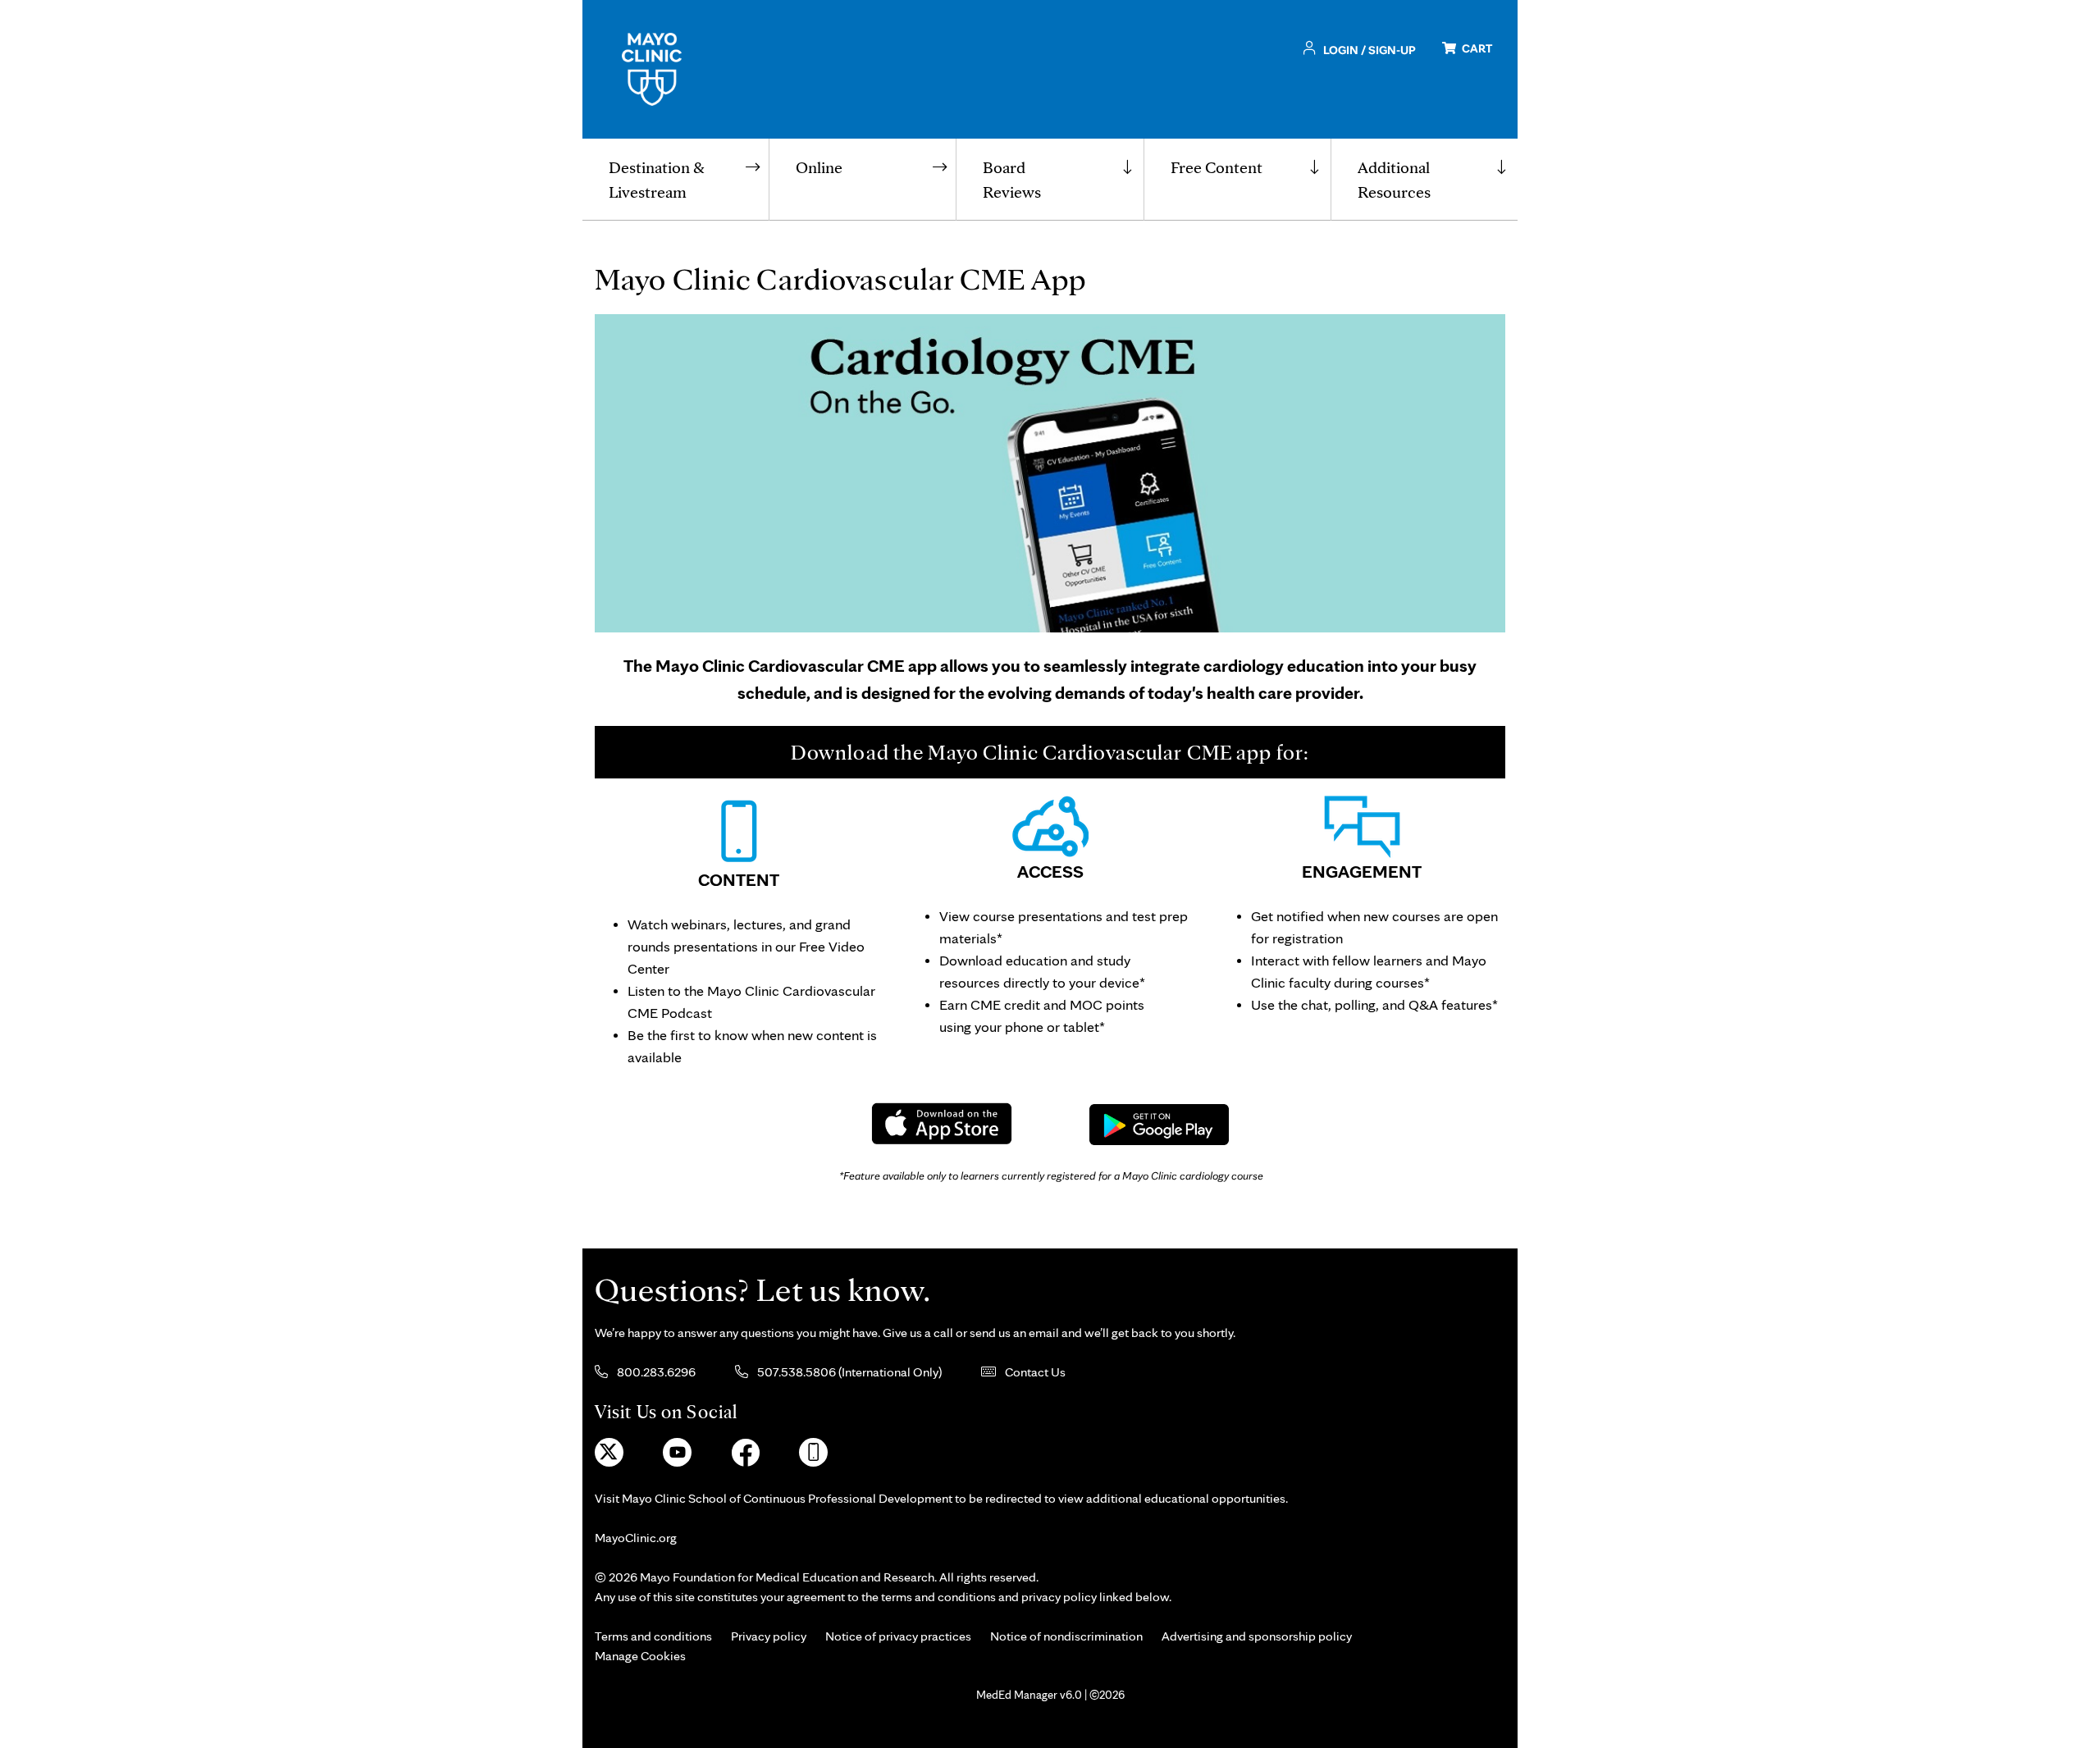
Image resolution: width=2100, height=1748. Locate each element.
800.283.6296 (655, 1372)
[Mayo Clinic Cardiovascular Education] (652, 68)
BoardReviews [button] (1012, 180)
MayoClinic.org (636, 1538)
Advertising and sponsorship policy (1257, 1636)
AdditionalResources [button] (1394, 180)
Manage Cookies (640, 1656)
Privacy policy (769, 1636)
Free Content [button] (1217, 167)
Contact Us (1034, 1372)
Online (819, 167)
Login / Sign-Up (1368, 50)
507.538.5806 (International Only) (848, 1372)
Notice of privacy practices (898, 1636)
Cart (1476, 48)
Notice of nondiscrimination (1066, 1636)
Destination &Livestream (657, 180)
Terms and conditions (653, 1636)
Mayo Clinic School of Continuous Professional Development (787, 1498)
